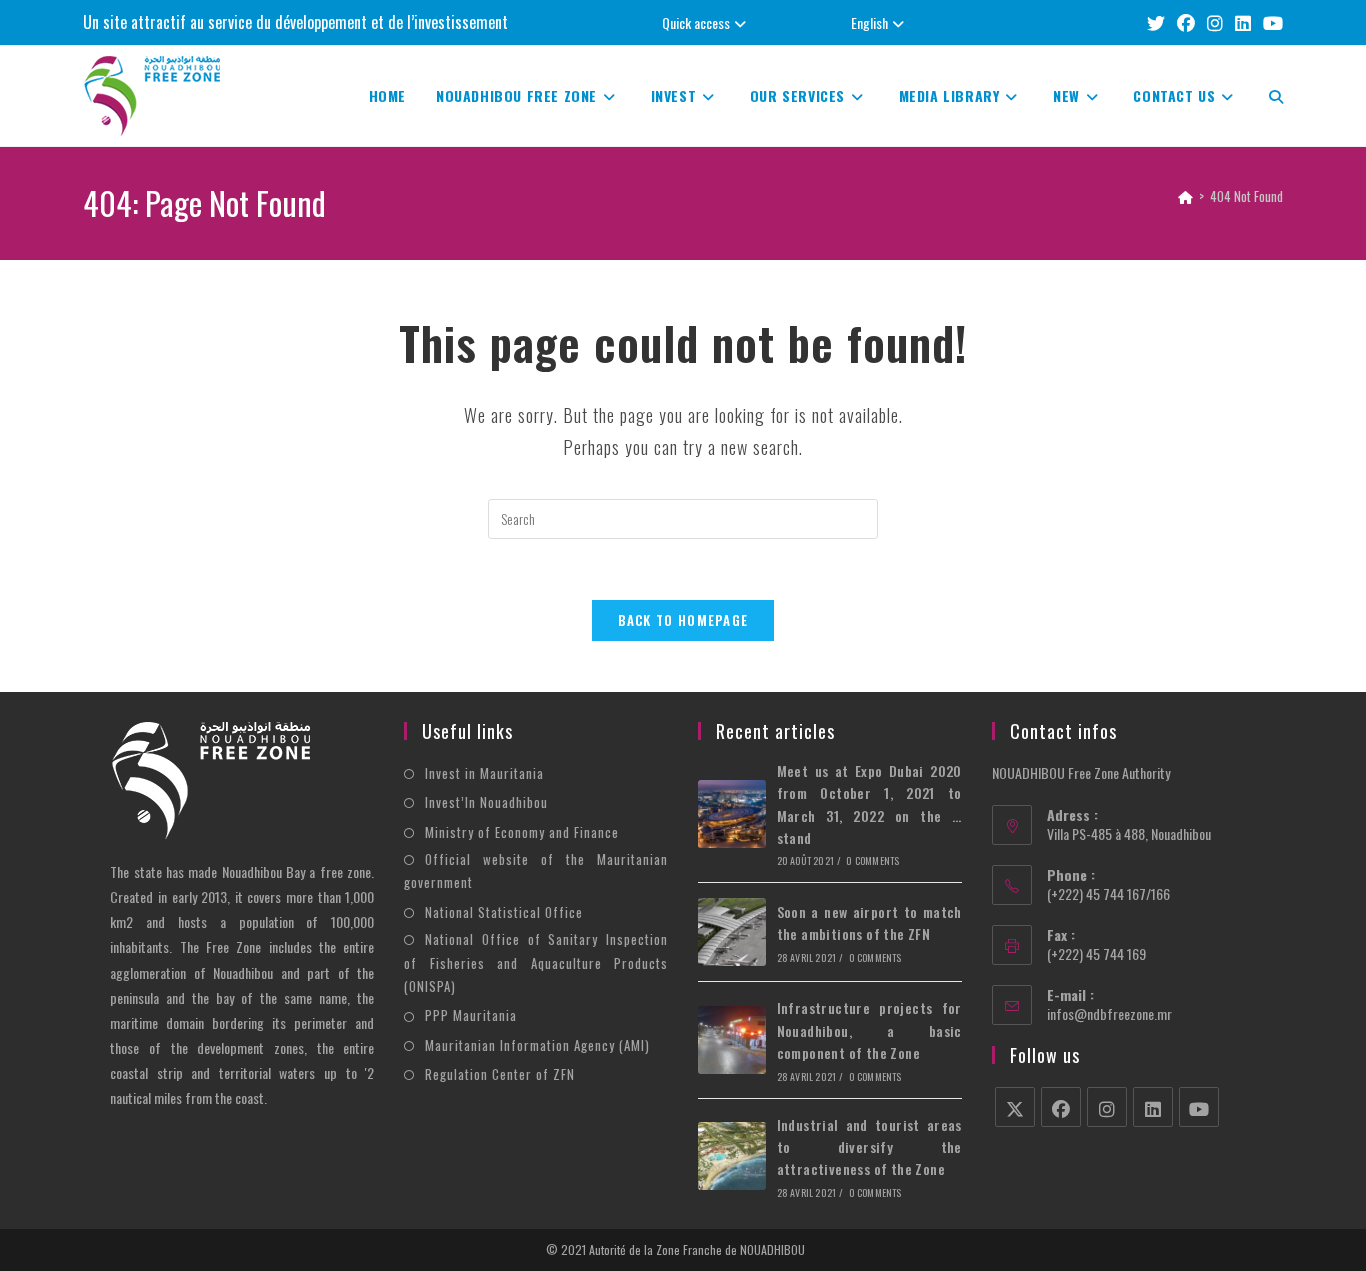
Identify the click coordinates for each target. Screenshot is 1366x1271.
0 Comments (872, 860)
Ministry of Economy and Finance (522, 832)
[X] (1015, 1107)
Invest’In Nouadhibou (486, 802)
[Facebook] (1061, 1107)
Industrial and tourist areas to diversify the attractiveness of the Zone (869, 1147)
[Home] (1185, 196)
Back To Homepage (683, 620)
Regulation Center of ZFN (500, 1074)
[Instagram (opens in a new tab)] (1215, 22)
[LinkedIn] (1153, 1107)
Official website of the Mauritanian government (536, 870)
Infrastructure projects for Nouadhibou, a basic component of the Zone (869, 1030)
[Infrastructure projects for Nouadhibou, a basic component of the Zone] (732, 1040)
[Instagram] (1107, 1107)
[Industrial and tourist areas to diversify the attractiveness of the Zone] (732, 1156)
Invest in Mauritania (484, 773)
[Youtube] (1199, 1107)
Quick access (696, 22)
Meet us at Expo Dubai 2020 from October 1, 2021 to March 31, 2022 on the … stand (869, 804)
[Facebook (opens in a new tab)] (1186, 22)
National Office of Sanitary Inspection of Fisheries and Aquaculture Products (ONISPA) (536, 962)
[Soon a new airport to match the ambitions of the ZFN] (732, 932)
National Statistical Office (504, 912)
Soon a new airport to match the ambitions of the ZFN (869, 922)
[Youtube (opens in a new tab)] (1270, 22)
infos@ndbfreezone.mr (1109, 1013)
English (869, 22)
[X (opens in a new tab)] (1156, 22)
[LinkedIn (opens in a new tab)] (1243, 22)
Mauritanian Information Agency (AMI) (537, 1045)
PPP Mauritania (471, 1015)
